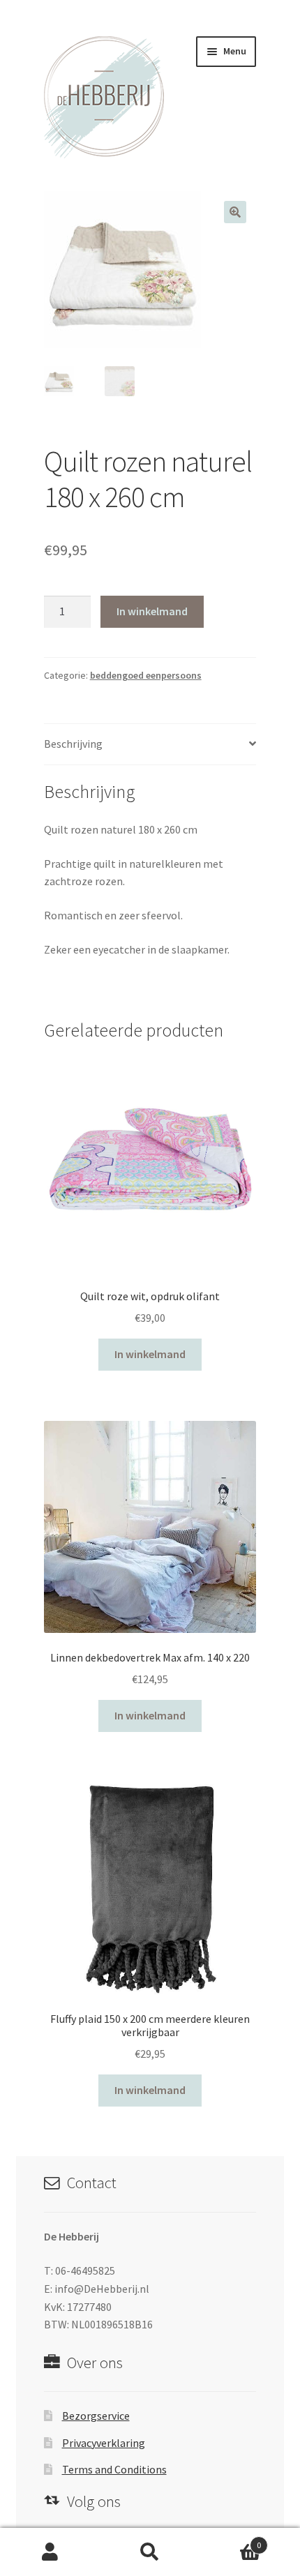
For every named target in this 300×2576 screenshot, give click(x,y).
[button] (235, 212)
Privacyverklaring (104, 2443)
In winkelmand (152, 611)
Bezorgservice (96, 2416)
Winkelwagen (231, 2540)
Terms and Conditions (114, 2469)
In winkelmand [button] (150, 1354)
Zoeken (150, 2552)
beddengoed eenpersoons (146, 675)
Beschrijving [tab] (73, 744)
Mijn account (50, 2552)
